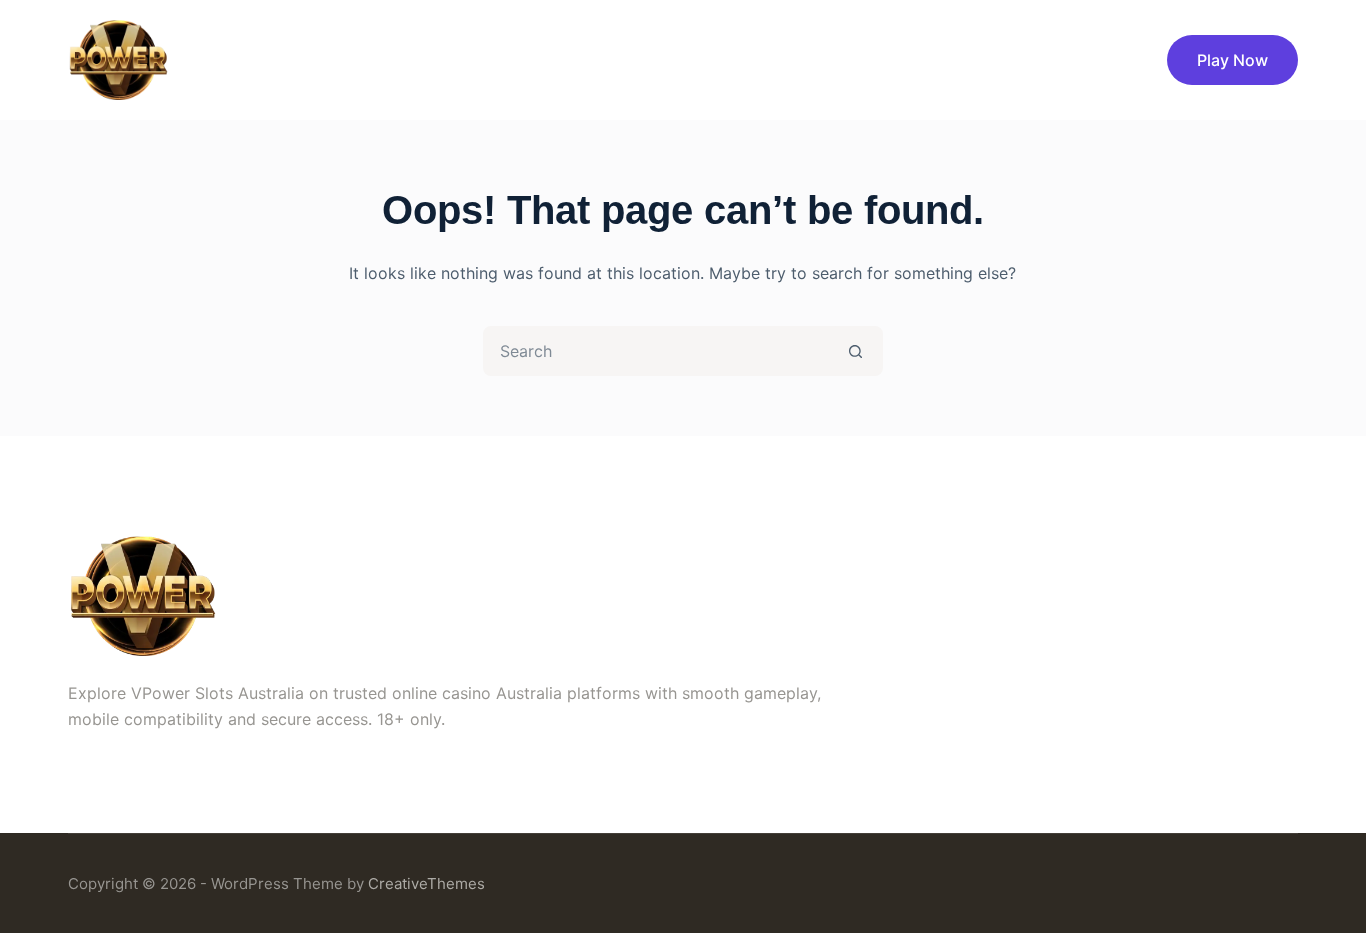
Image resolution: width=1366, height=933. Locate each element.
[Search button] (856, 351)
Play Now (1232, 60)
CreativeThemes (426, 883)
